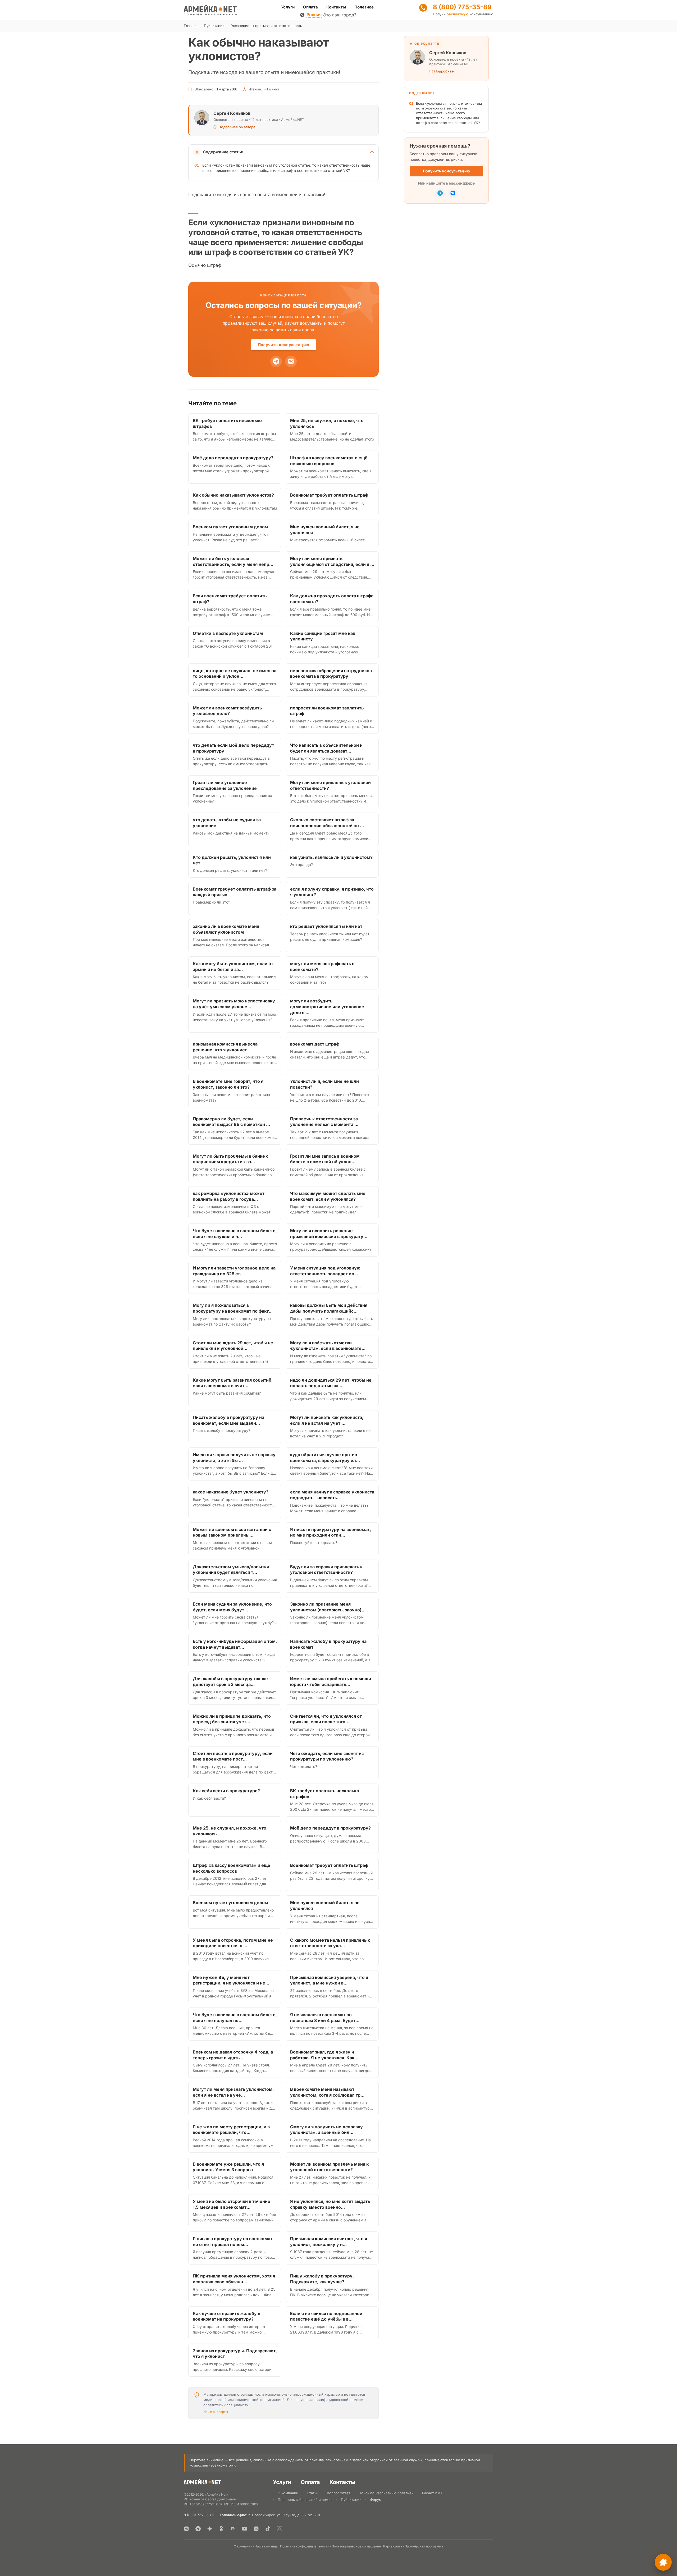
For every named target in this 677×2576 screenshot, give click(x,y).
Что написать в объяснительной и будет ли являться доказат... (326, 748)
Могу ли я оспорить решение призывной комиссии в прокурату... (329, 1234)
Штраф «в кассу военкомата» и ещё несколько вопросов (329, 461)
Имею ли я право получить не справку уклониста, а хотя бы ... (234, 1457)
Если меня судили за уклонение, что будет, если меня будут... (232, 1607)
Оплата (310, 7)
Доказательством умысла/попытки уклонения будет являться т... (231, 1570)
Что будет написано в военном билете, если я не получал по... (235, 2018)
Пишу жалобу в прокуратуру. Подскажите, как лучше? (322, 2279)
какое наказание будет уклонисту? (231, 1492)
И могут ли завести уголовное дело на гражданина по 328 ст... (234, 1271)
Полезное (364, 7)
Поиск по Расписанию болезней (386, 2493)
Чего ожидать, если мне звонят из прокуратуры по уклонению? (327, 1756)
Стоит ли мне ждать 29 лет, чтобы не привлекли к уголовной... (233, 1346)
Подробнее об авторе (237, 127)
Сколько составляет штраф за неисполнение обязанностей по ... (327, 823)
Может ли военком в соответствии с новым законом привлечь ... (232, 1532)
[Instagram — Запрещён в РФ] (280, 2529)
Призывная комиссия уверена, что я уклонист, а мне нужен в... (329, 1980)
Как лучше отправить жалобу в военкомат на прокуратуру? (227, 2316)
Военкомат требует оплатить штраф (329, 495)
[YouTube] (245, 2529)
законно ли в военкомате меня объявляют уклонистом (226, 929)
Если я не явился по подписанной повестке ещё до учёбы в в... (326, 2316)
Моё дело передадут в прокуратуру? (233, 458)
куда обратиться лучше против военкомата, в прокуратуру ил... (325, 1457)
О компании (288, 2493)
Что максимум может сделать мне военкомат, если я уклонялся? (328, 1196)
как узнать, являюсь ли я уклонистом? (331, 857)
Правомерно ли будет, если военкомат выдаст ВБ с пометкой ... (231, 1122)
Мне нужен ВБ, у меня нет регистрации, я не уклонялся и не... (231, 1980)
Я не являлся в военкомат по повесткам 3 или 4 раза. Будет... (325, 2018)
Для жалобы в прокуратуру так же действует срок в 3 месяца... (230, 1681)
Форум (376, 2500)
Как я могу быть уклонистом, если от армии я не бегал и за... (233, 966)
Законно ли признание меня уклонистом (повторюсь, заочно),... (328, 1607)
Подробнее (444, 71)
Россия (314, 15)
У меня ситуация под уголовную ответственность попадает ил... (325, 1271)
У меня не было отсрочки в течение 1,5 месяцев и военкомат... (232, 2204)
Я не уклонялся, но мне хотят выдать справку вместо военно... (330, 2204)
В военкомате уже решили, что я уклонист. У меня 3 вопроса (228, 2167)
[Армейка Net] (210, 10)
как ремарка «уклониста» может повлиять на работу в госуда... (229, 1196)
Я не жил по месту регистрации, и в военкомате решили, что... (231, 2130)
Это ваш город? (340, 15)
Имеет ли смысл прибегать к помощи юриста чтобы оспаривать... (331, 1681)
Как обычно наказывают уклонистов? (233, 495)
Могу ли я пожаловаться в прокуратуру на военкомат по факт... (233, 1308)
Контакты (336, 7)
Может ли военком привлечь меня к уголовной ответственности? (329, 2167)
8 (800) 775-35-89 (462, 7)
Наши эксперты (216, 2412)
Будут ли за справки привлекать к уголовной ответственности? (326, 1570)
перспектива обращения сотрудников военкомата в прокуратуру (331, 673)
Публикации (214, 26)
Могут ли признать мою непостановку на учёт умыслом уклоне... (234, 1004)
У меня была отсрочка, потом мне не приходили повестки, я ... (233, 1943)
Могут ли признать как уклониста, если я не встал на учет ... (327, 1420)
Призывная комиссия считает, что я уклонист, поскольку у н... (329, 2242)
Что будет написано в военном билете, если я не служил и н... (235, 1234)
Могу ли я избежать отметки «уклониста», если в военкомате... (328, 1346)
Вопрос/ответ (338, 2493)
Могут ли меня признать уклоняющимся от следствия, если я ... (332, 561)
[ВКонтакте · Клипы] (256, 2529)
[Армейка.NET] (202, 2483)
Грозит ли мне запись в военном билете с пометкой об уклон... (325, 1159)
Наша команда (266, 2546)
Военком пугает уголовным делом (230, 527)
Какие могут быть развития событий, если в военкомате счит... (233, 1383)
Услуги (288, 7)
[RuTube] (233, 2529)
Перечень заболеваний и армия (305, 2500)
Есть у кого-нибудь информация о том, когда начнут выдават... (235, 1644)
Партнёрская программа (424, 2546)
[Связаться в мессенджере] (663, 2562)
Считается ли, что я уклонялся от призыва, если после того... (326, 1719)
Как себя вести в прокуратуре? (226, 1791)
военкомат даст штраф (315, 1044)
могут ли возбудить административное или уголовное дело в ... (327, 1007)
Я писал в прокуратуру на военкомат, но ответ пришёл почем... (233, 2242)
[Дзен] (210, 2529)
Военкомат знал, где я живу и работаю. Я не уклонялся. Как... (324, 2055)
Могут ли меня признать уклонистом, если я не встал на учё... (233, 2092)
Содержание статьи (223, 152)
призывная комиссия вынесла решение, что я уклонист (225, 1047)
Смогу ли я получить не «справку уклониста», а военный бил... (326, 2130)
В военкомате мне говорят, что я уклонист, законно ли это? (228, 1084)
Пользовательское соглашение (356, 2546)
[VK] (291, 361)
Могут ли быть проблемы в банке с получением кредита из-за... (231, 1159)
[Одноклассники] (221, 2529)
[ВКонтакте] (186, 2529)
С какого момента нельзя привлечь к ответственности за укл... (330, 1943)
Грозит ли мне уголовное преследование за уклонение (225, 785)
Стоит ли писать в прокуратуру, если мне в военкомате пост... (233, 1756)
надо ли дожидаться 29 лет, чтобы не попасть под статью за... (331, 1383)
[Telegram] (276, 361)
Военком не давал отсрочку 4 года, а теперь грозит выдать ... (233, 2055)
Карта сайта (393, 2546)
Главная (191, 26)
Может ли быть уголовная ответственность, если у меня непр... (233, 561)
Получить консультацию (283, 345)
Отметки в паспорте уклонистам (228, 633)
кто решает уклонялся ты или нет (326, 926)
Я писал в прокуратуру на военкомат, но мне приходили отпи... (331, 1532)
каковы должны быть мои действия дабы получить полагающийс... (329, 1308)
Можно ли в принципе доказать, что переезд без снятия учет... (232, 1719)
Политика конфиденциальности (305, 2546)
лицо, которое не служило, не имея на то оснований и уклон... (235, 673)
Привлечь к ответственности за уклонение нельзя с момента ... (324, 1122)
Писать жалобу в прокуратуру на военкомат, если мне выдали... (228, 1420)
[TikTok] (268, 2529)
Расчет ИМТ (432, 2493)
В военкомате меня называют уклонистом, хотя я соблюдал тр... (327, 2092)
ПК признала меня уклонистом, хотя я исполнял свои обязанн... (234, 2279)
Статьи (313, 2493)
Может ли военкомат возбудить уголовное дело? (227, 711)
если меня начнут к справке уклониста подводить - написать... (332, 1495)
